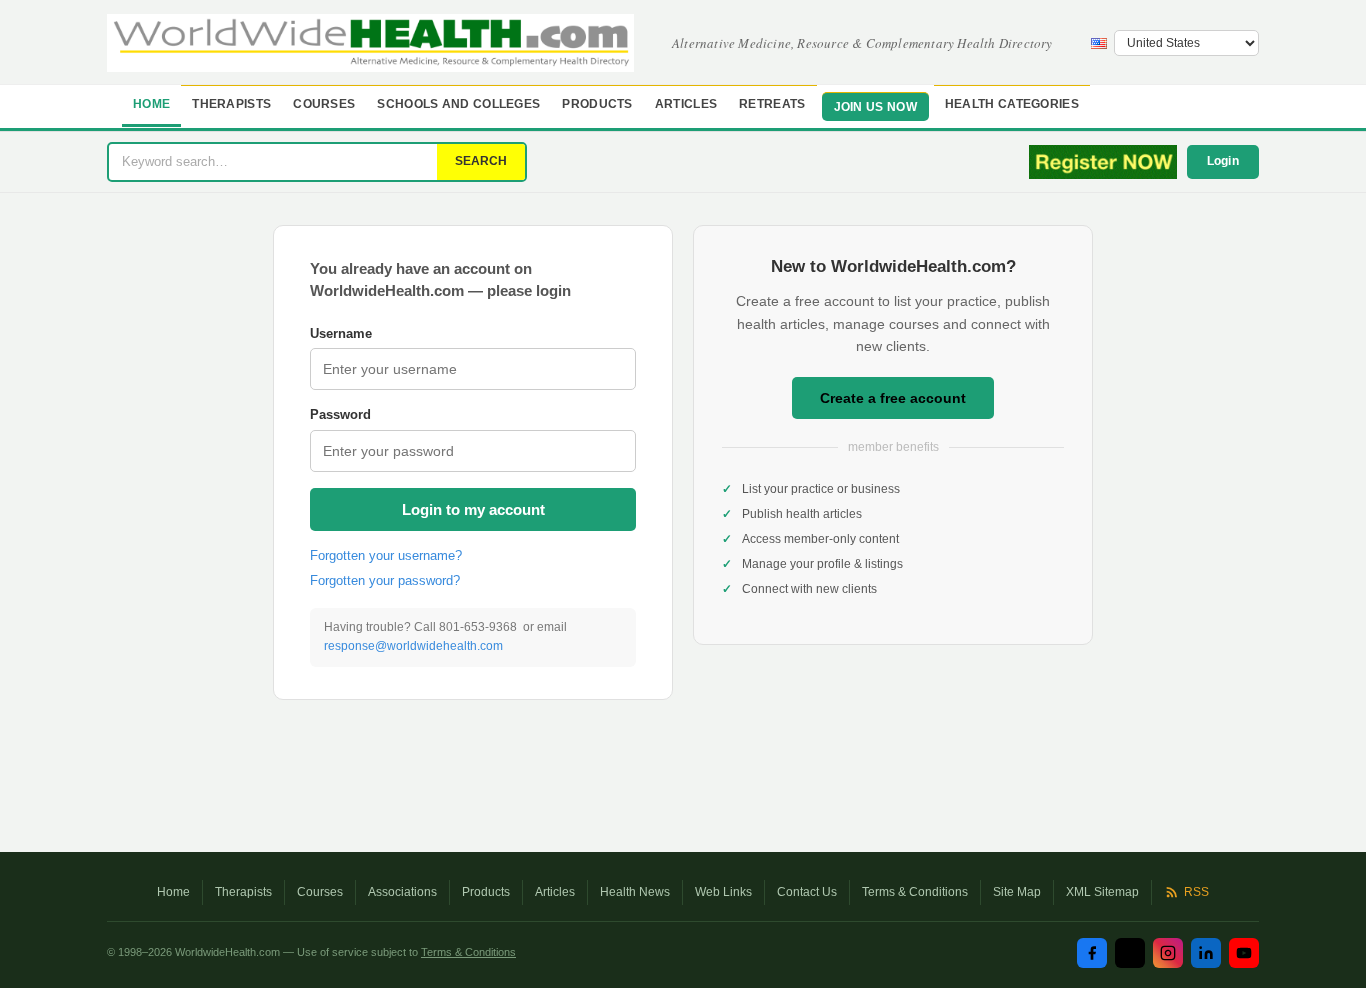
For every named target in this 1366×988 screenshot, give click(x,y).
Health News (635, 892)
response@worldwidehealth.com (413, 646)
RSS (1196, 892)
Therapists (231, 104)
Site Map (1017, 892)
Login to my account (473, 509)
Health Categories (1012, 104)
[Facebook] (1092, 953)
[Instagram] (1168, 953)
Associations (402, 892)
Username (341, 333)
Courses (324, 104)
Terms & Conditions (915, 892)
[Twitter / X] (1130, 953)
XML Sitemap (1102, 892)
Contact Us (807, 892)
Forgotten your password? (385, 580)
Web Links (723, 892)
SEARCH (481, 161)
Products (597, 104)
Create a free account (893, 398)
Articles (686, 104)
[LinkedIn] (1206, 953)
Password (340, 414)
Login (1223, 161)
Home (151, 104)
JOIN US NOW (875, 107)
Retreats (772, 104)
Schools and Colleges (458, 104)
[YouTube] (1244, 953)
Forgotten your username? (386, 555)
